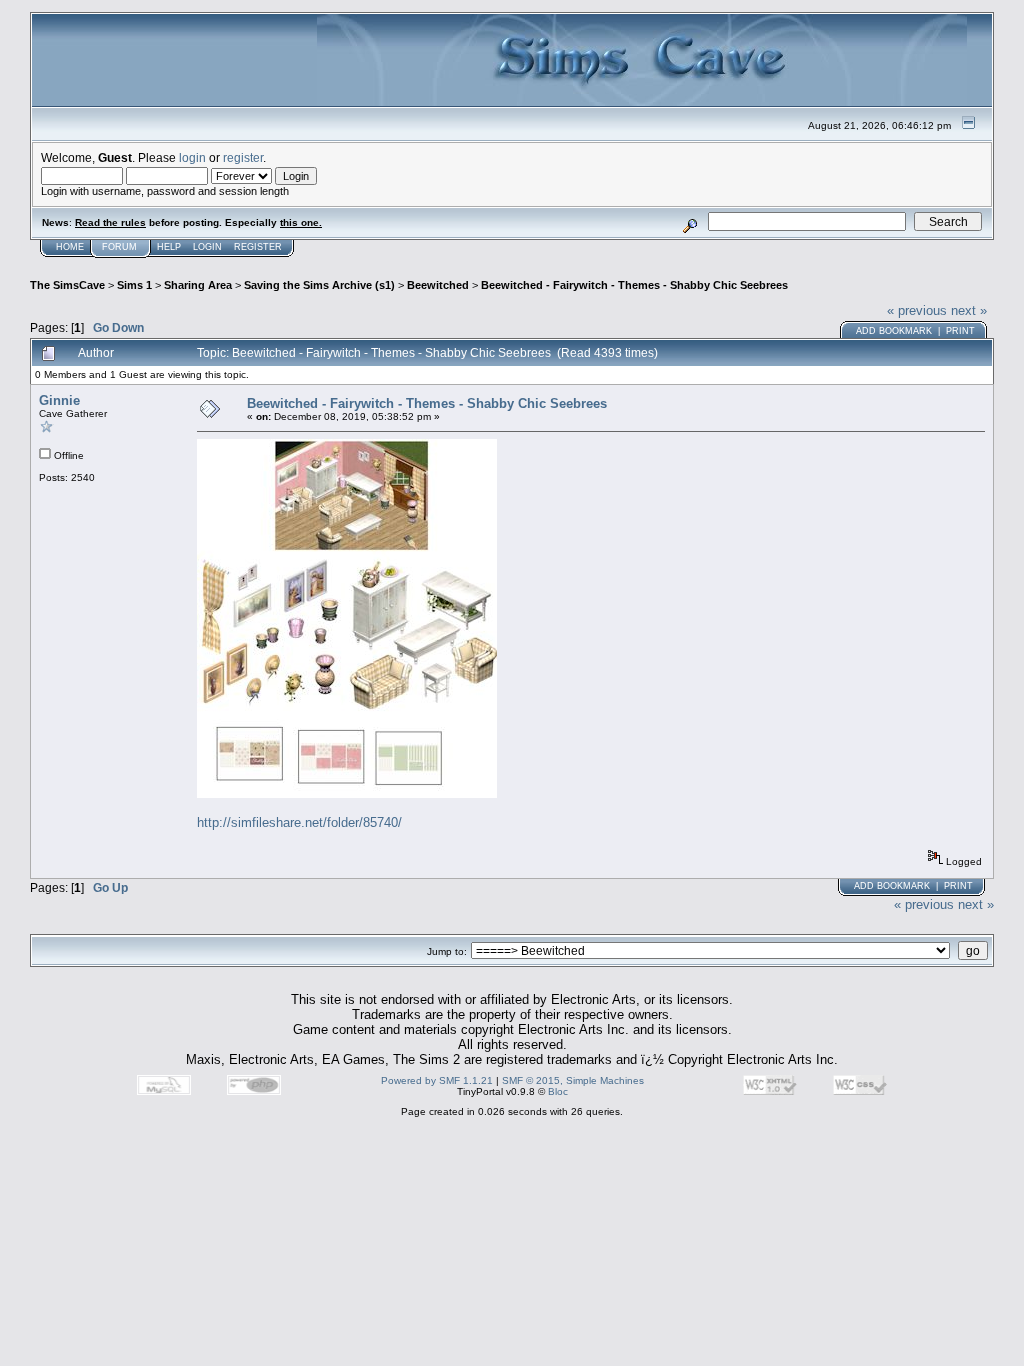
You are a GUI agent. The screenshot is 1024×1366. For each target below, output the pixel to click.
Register (258, 247)
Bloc (558, 1091)
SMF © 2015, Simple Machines (573, 1080)
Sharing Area (198, 285)
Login (207, 247)
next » (969, 310)
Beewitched (438, 285)
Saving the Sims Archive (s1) (319, 285)
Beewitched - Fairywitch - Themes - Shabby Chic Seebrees (634, 285)
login (192, 157)
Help (169, 247)
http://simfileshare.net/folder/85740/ (299, 822)
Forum (119, 247)
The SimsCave (67, 285)
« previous (917, 310)
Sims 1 (134, 285)
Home (70, 247)
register (243, 157)
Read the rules (110, 222)
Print (960, 331)
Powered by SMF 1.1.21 (437, 1080)
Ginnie (59, 400)
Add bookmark (894, 331)
